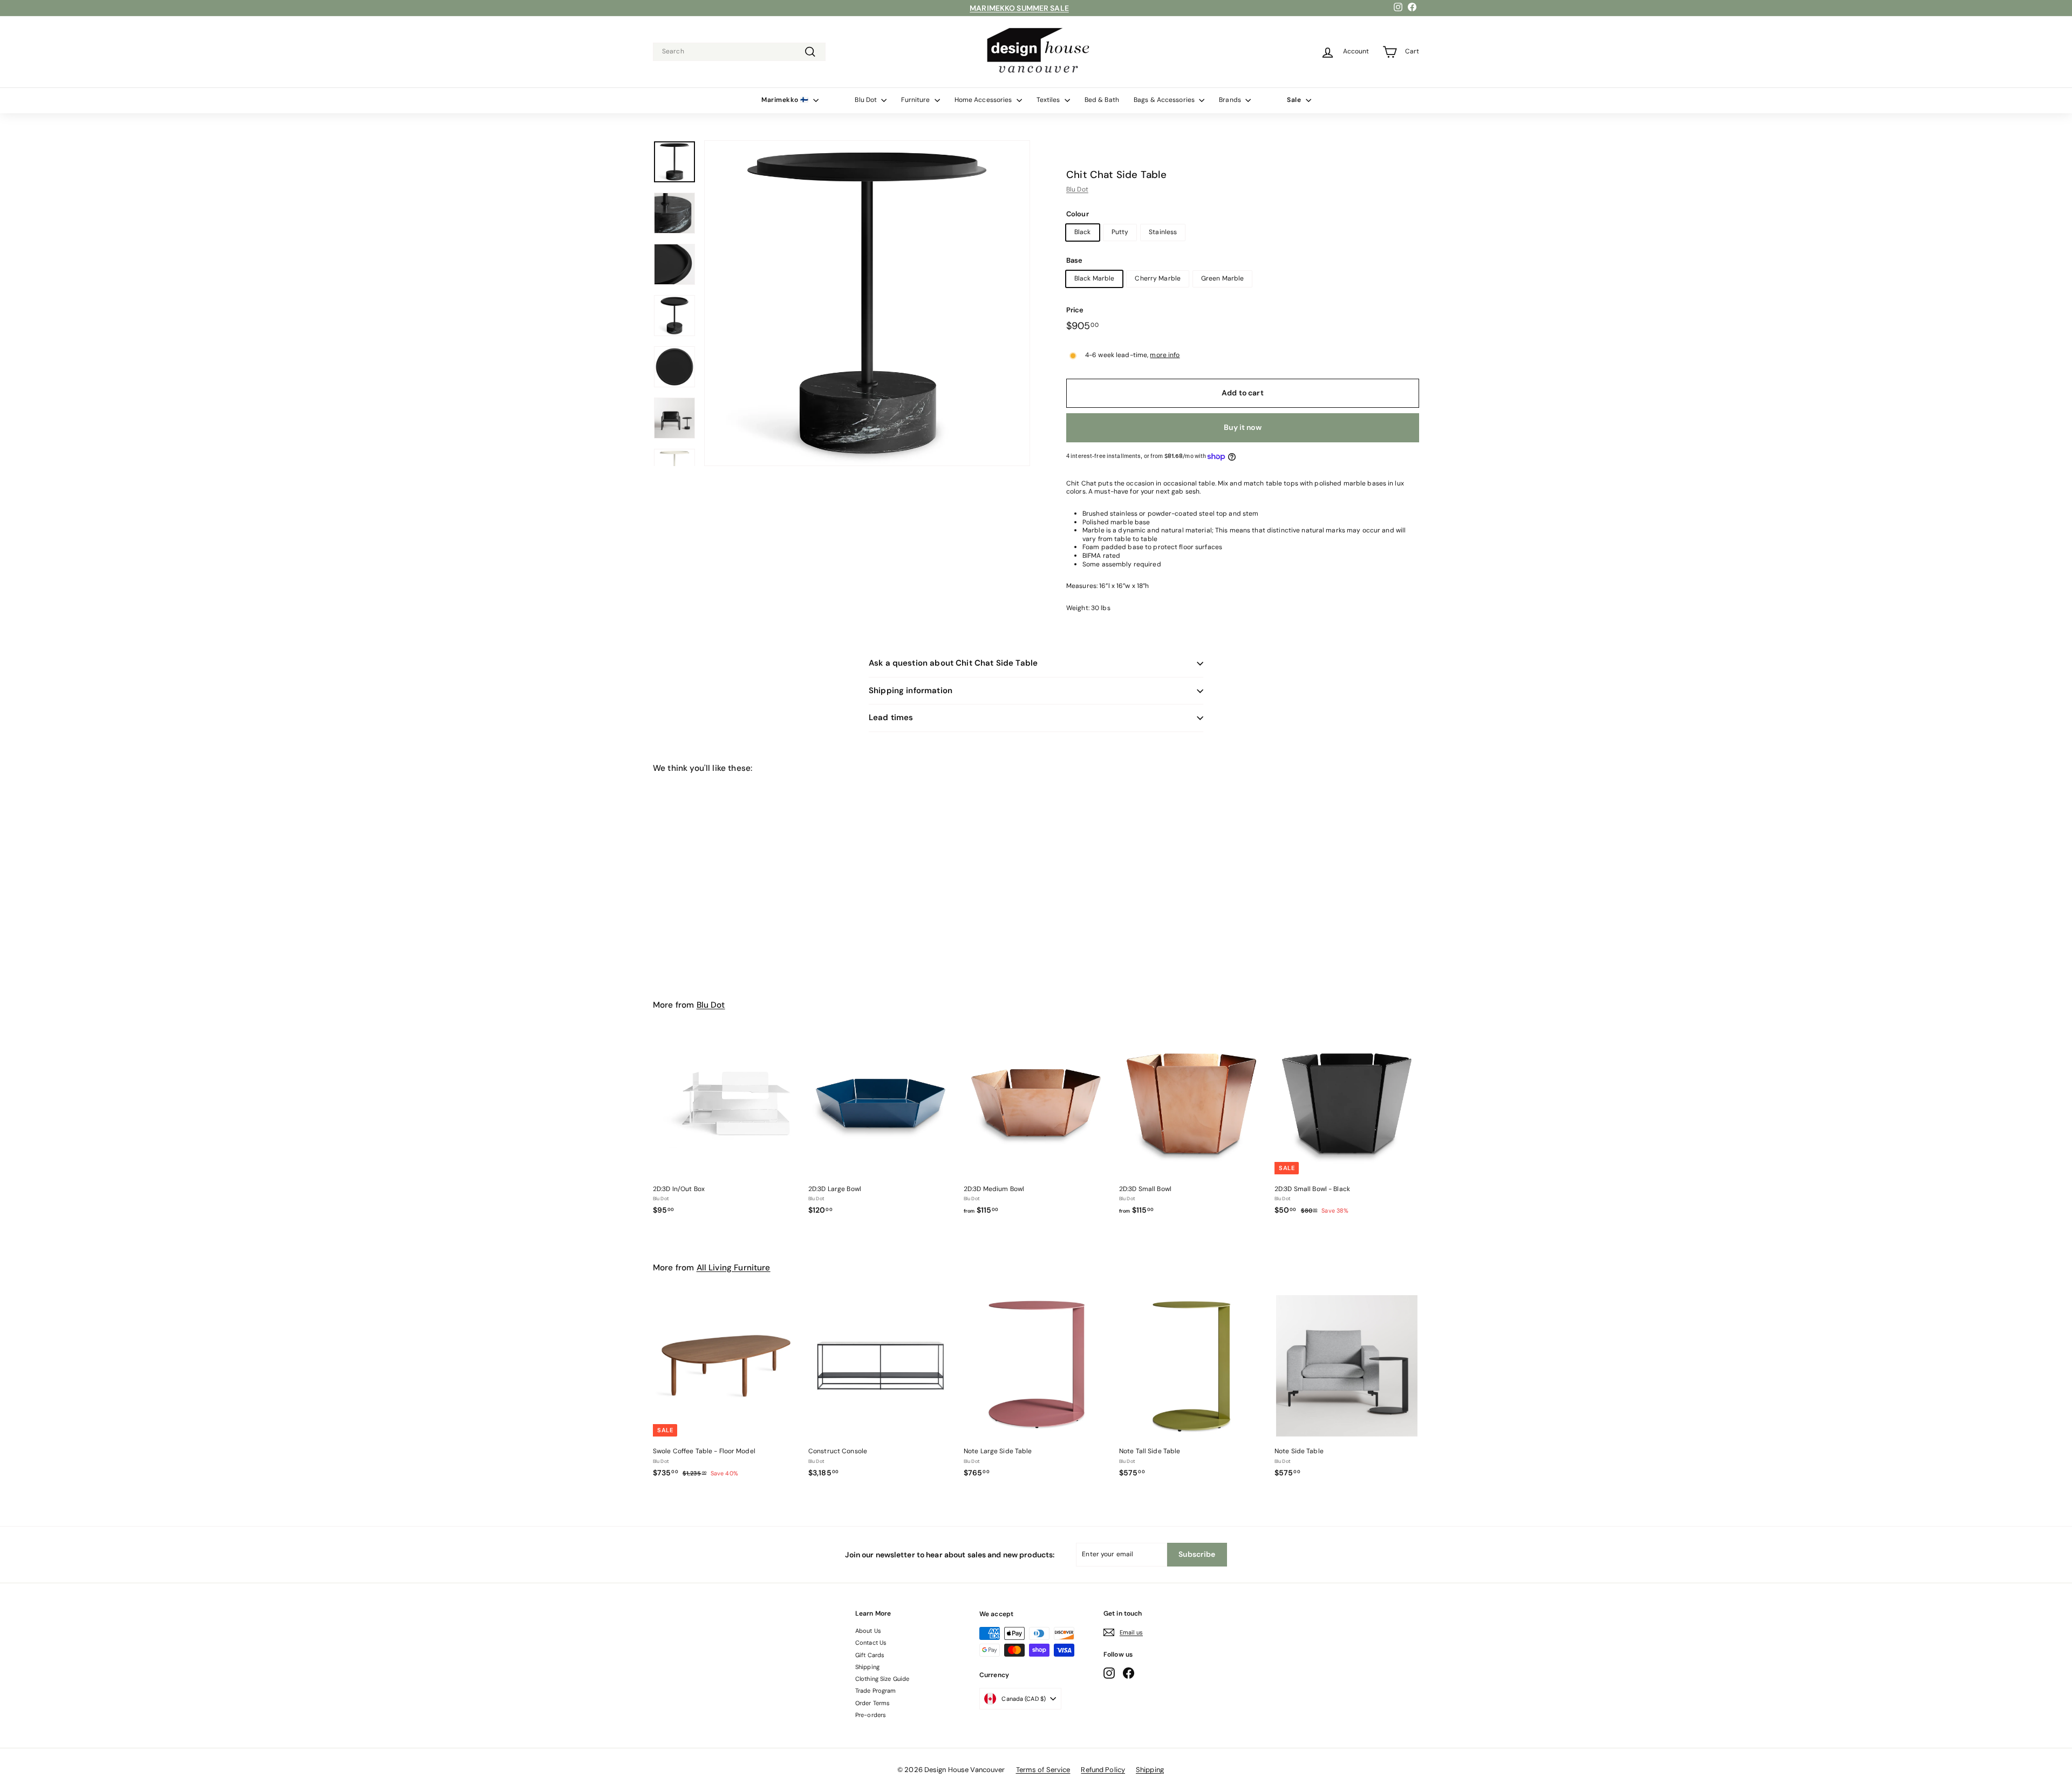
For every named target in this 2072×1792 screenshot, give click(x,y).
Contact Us (871, 1643)
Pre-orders (871, 1715)
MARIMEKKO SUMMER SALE (1019, 8)
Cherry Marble (1158, 278)
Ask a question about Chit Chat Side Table (953, 663)
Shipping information (911, 690)
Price (1075, 310)
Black (1083, 232)
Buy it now (1242, 427)
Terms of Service (1043, 1770)
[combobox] (739, 52)
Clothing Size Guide (882, 1679)
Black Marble (1094, 278)
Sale (1295, 100)
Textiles (1049, 100)
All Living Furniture (734, 1268)
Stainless (1163, 232)
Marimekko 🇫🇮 (786, 100)
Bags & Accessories (1165, 100)
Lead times (891, 717)
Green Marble (1222, 278)
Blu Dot (867, 100)
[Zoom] (867, 303)
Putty (1120, 232)
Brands (1231, 100)
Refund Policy (1103, 1770)
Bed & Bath (1102, 100)
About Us (868, 1631)
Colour (1078, 214)
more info (1165, 355)
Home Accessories (984, 100)
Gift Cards (870, 1655)
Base (1074, 261)
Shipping (867, 1667)
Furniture (916, 100)
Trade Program (876, 1691)
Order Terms (873, 1703)
